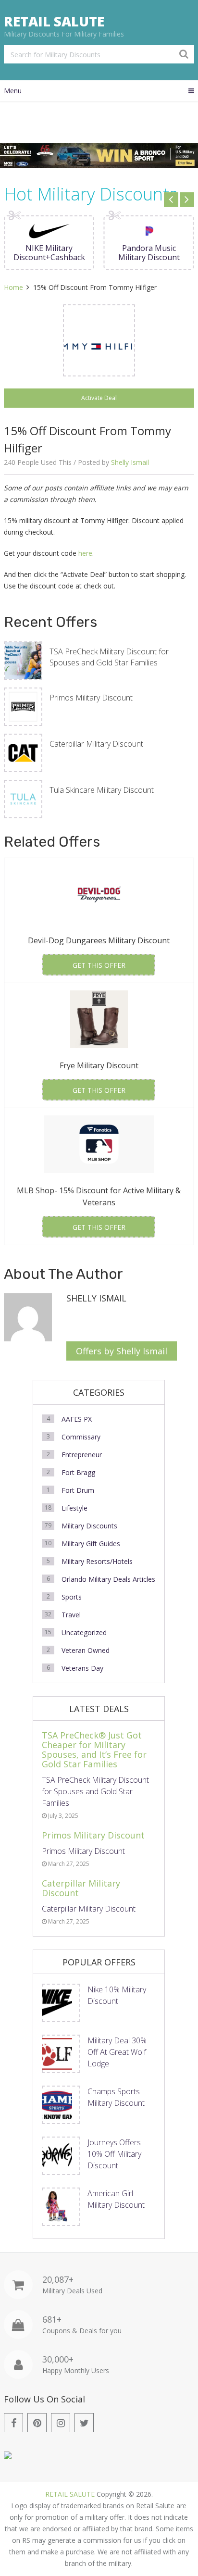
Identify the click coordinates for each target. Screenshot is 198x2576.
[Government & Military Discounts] (8, 2457)
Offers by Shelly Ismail (122, 1351)
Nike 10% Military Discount (117, 1995)
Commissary (81, 1437)
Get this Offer (99, 965)
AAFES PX (77, 1419)
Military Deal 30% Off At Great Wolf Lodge (117, 2052)
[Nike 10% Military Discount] (61, 2003)
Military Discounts (89, 1526)
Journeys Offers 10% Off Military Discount (114, 2154)
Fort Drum (78, 1490)
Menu (13, 91)
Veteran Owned (86, 1650)
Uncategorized (84, 1632)
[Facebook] (13, 2423)
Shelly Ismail (130, 462)
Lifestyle (74, 1508)
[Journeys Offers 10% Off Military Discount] (61, 2156)
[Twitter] (84, 2423)
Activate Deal (99, 398)
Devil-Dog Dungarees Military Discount (99, 940)
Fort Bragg (78, 1472)
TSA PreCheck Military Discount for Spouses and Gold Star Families (109, 657)
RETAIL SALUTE (54, 21)
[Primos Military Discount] (23, 707)
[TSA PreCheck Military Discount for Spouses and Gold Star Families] (23, 661)
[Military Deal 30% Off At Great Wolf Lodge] (61, 2054)
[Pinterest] (37, 2423)
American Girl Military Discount (116, 2199)
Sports (72, 1597)
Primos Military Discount (91, 698)
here (85, 553)
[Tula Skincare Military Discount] (23, 799)
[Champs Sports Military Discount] (61, 2105)
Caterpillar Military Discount (96, 744)
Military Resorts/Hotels (97, 1561)
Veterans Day (82, 1668)
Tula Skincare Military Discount (102, 790)
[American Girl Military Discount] (61, 2207)
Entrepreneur (82, 1455)
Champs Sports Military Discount (116, 2097)
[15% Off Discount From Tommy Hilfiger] (99, 340)
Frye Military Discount (99, 1065)
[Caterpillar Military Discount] (23, 753)
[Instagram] (61, 2423)
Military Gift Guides (91, 1544)
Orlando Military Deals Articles (108, 1579)
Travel (71, 1615)
